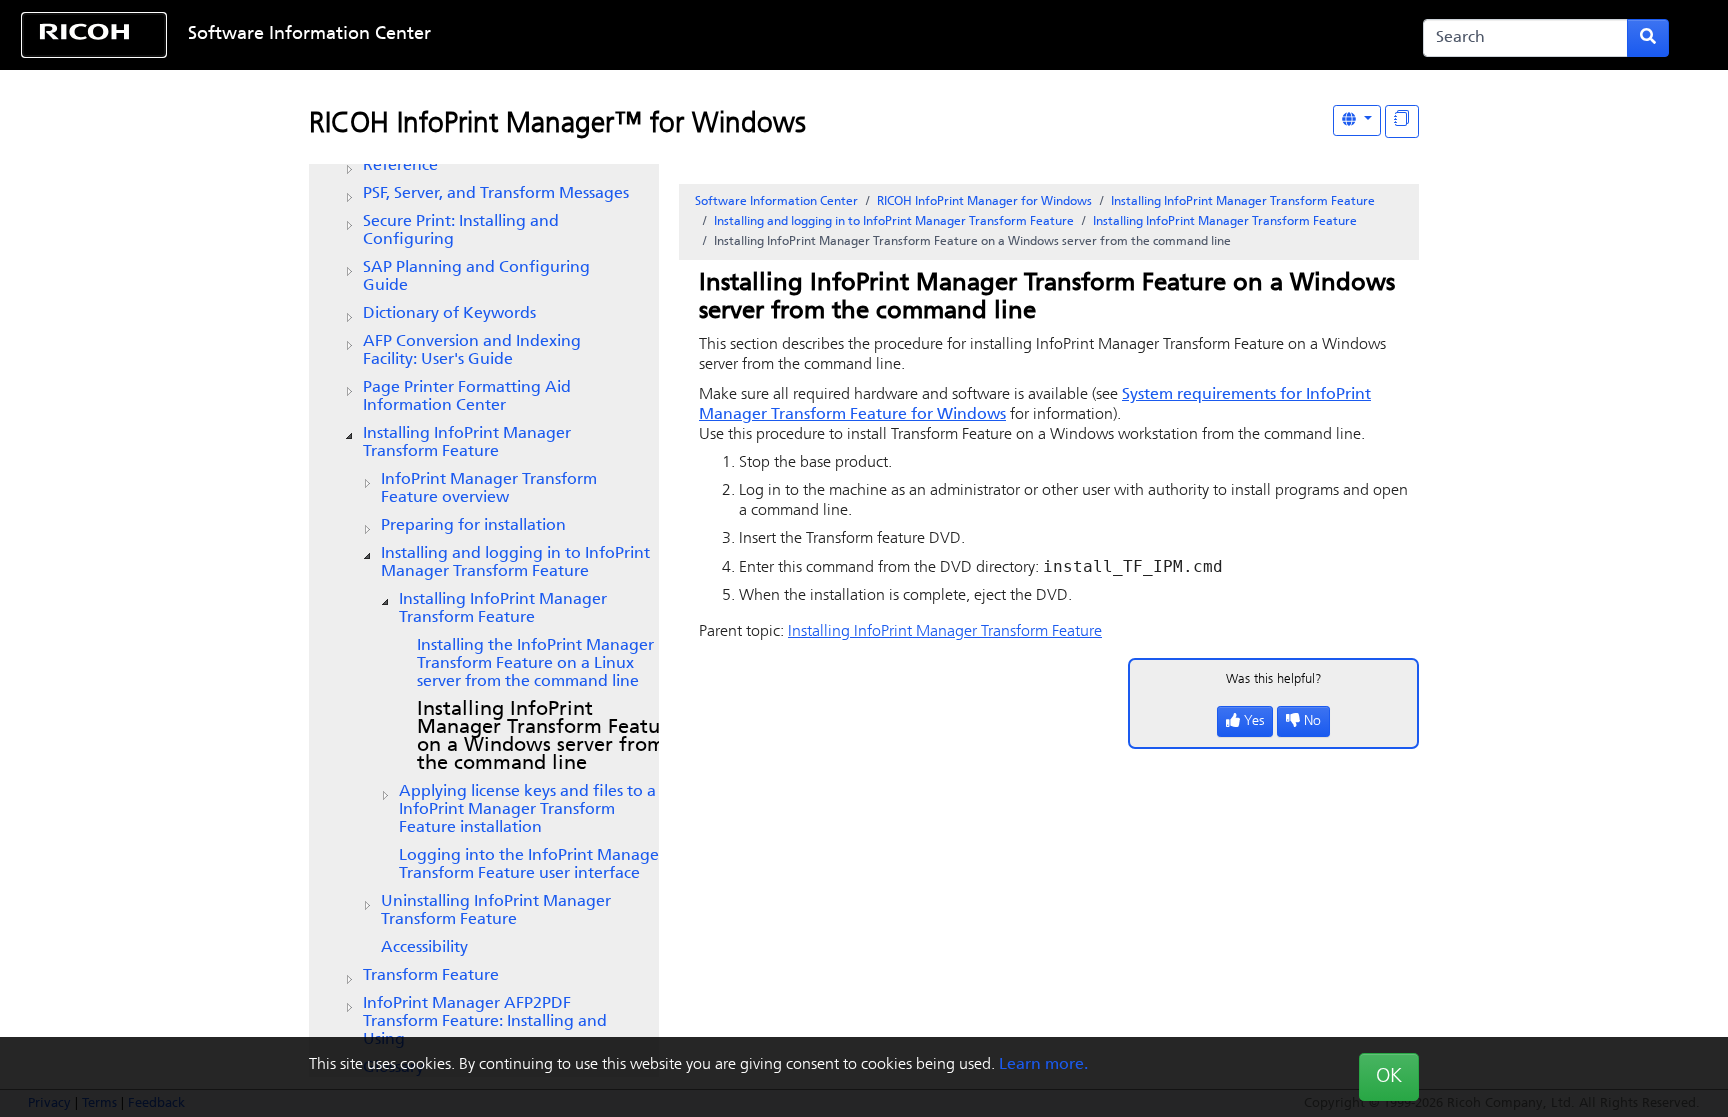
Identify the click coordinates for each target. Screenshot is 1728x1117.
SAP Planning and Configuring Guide (476, 277)
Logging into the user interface (532, 865)
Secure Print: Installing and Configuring (461, 231)
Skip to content (789, 35)
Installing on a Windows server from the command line (548, 737)
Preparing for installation (473, 526)
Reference (400, 166)
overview (489, 489)
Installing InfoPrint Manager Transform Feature (467, 443)
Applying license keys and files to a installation (527, 810)
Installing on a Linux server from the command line (535, 664)
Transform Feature (431, 976)
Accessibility (424, 948)
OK (1389, 1077)
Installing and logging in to (515, 563)
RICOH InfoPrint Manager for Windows (984, 202)
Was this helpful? (1274, 679)
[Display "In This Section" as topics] (1402, 121)
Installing (503, 609)
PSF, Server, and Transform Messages (496, 194)
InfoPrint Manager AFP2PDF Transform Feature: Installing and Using (485, 1022)
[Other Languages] (1357, 120)
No (1312, 721)
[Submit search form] (1648, 38)
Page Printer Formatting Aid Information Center (467, 397)
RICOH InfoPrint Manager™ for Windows (557, 125)
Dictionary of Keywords (449, 314)
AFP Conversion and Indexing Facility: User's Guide (472, 351)
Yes (1254, 721)
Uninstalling (496, 911)
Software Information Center (309, 35)
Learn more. (1043, 1065)
